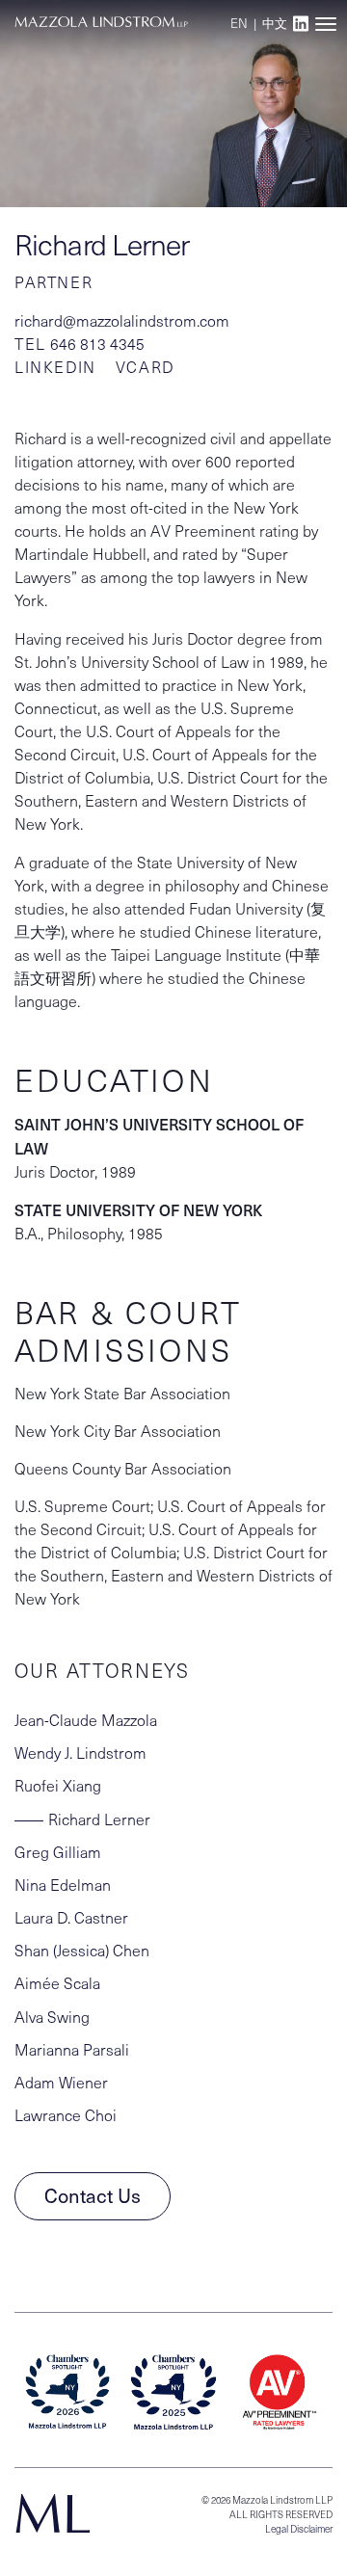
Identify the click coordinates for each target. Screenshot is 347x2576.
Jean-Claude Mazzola (86, 1720)
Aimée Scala (57, 1983)
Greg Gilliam (58, 1852)
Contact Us (93, 2195)
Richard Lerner (99, 1819)
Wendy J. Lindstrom (80, 1753)
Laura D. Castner (71, 1917)
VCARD (145, 367)
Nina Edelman (63, 1885)
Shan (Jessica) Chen (82, 1950)
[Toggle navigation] (325, 24)
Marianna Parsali (72, 2049)
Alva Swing (52, 2017)
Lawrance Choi (66, 2115)
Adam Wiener (61, 2082)
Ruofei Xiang (58, 1785)
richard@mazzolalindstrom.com (122, 320)
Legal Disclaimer (299, 2529)
